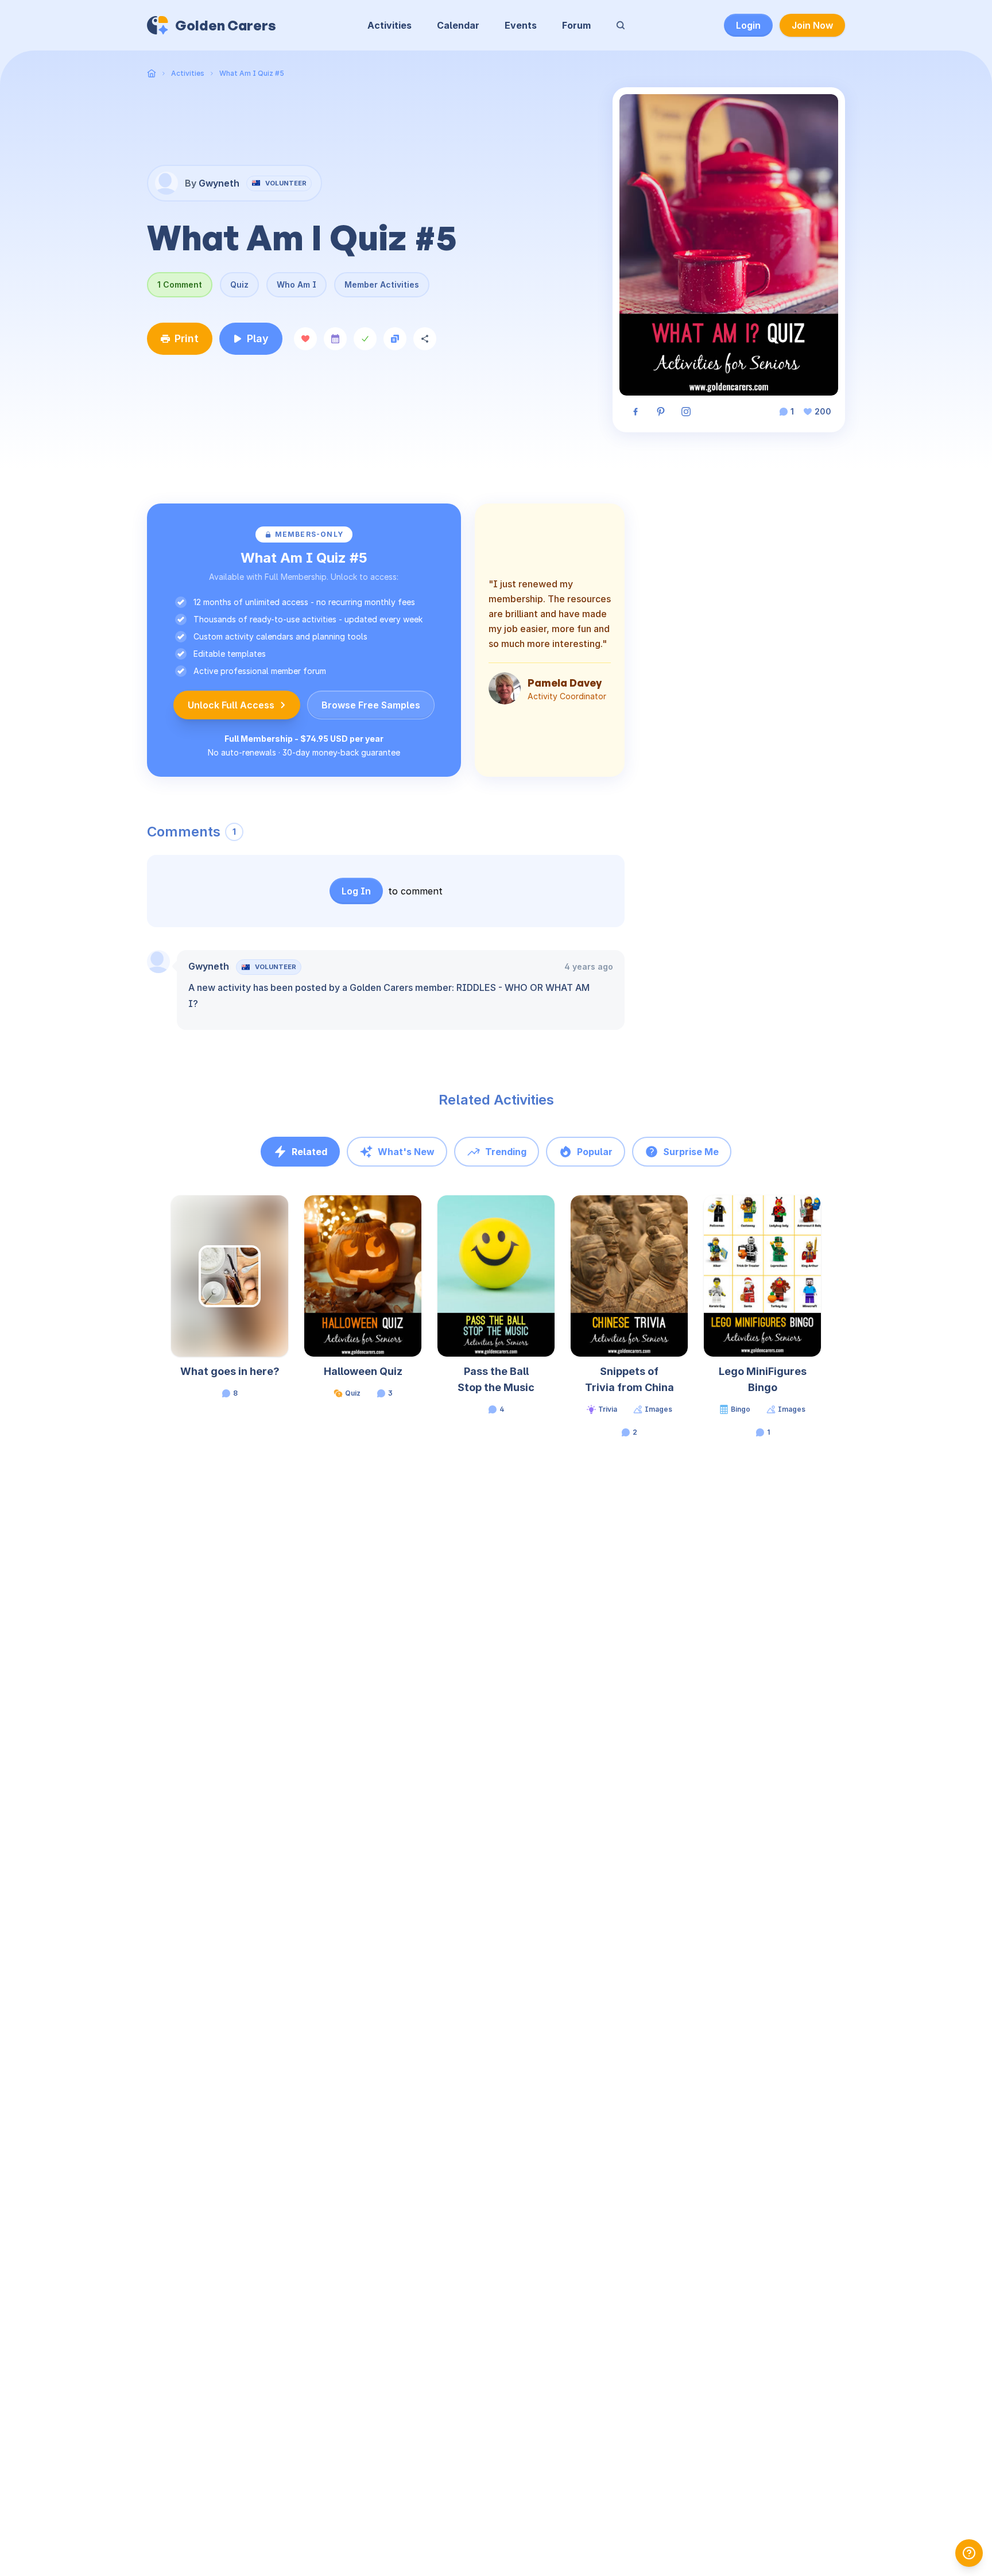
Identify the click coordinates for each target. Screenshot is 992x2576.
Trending (506, 1152)
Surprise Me (691, 1152)
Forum (576, 25)
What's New (406, 1152)
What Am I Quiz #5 (252, 73)
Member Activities (382, 284)
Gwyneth (209, 966)
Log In (356, 891)
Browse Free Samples (371, 705)
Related (309, 1152)
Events (521, 25)
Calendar (458, 25)
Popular (595, 1152)
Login (748, 25)
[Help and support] (969, 2553)
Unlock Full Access (231, 705)
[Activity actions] (287, 1215)
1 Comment (180, 284)
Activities (390, 25)
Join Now (812, 25)
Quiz (239, 284)
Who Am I (297, 284)
